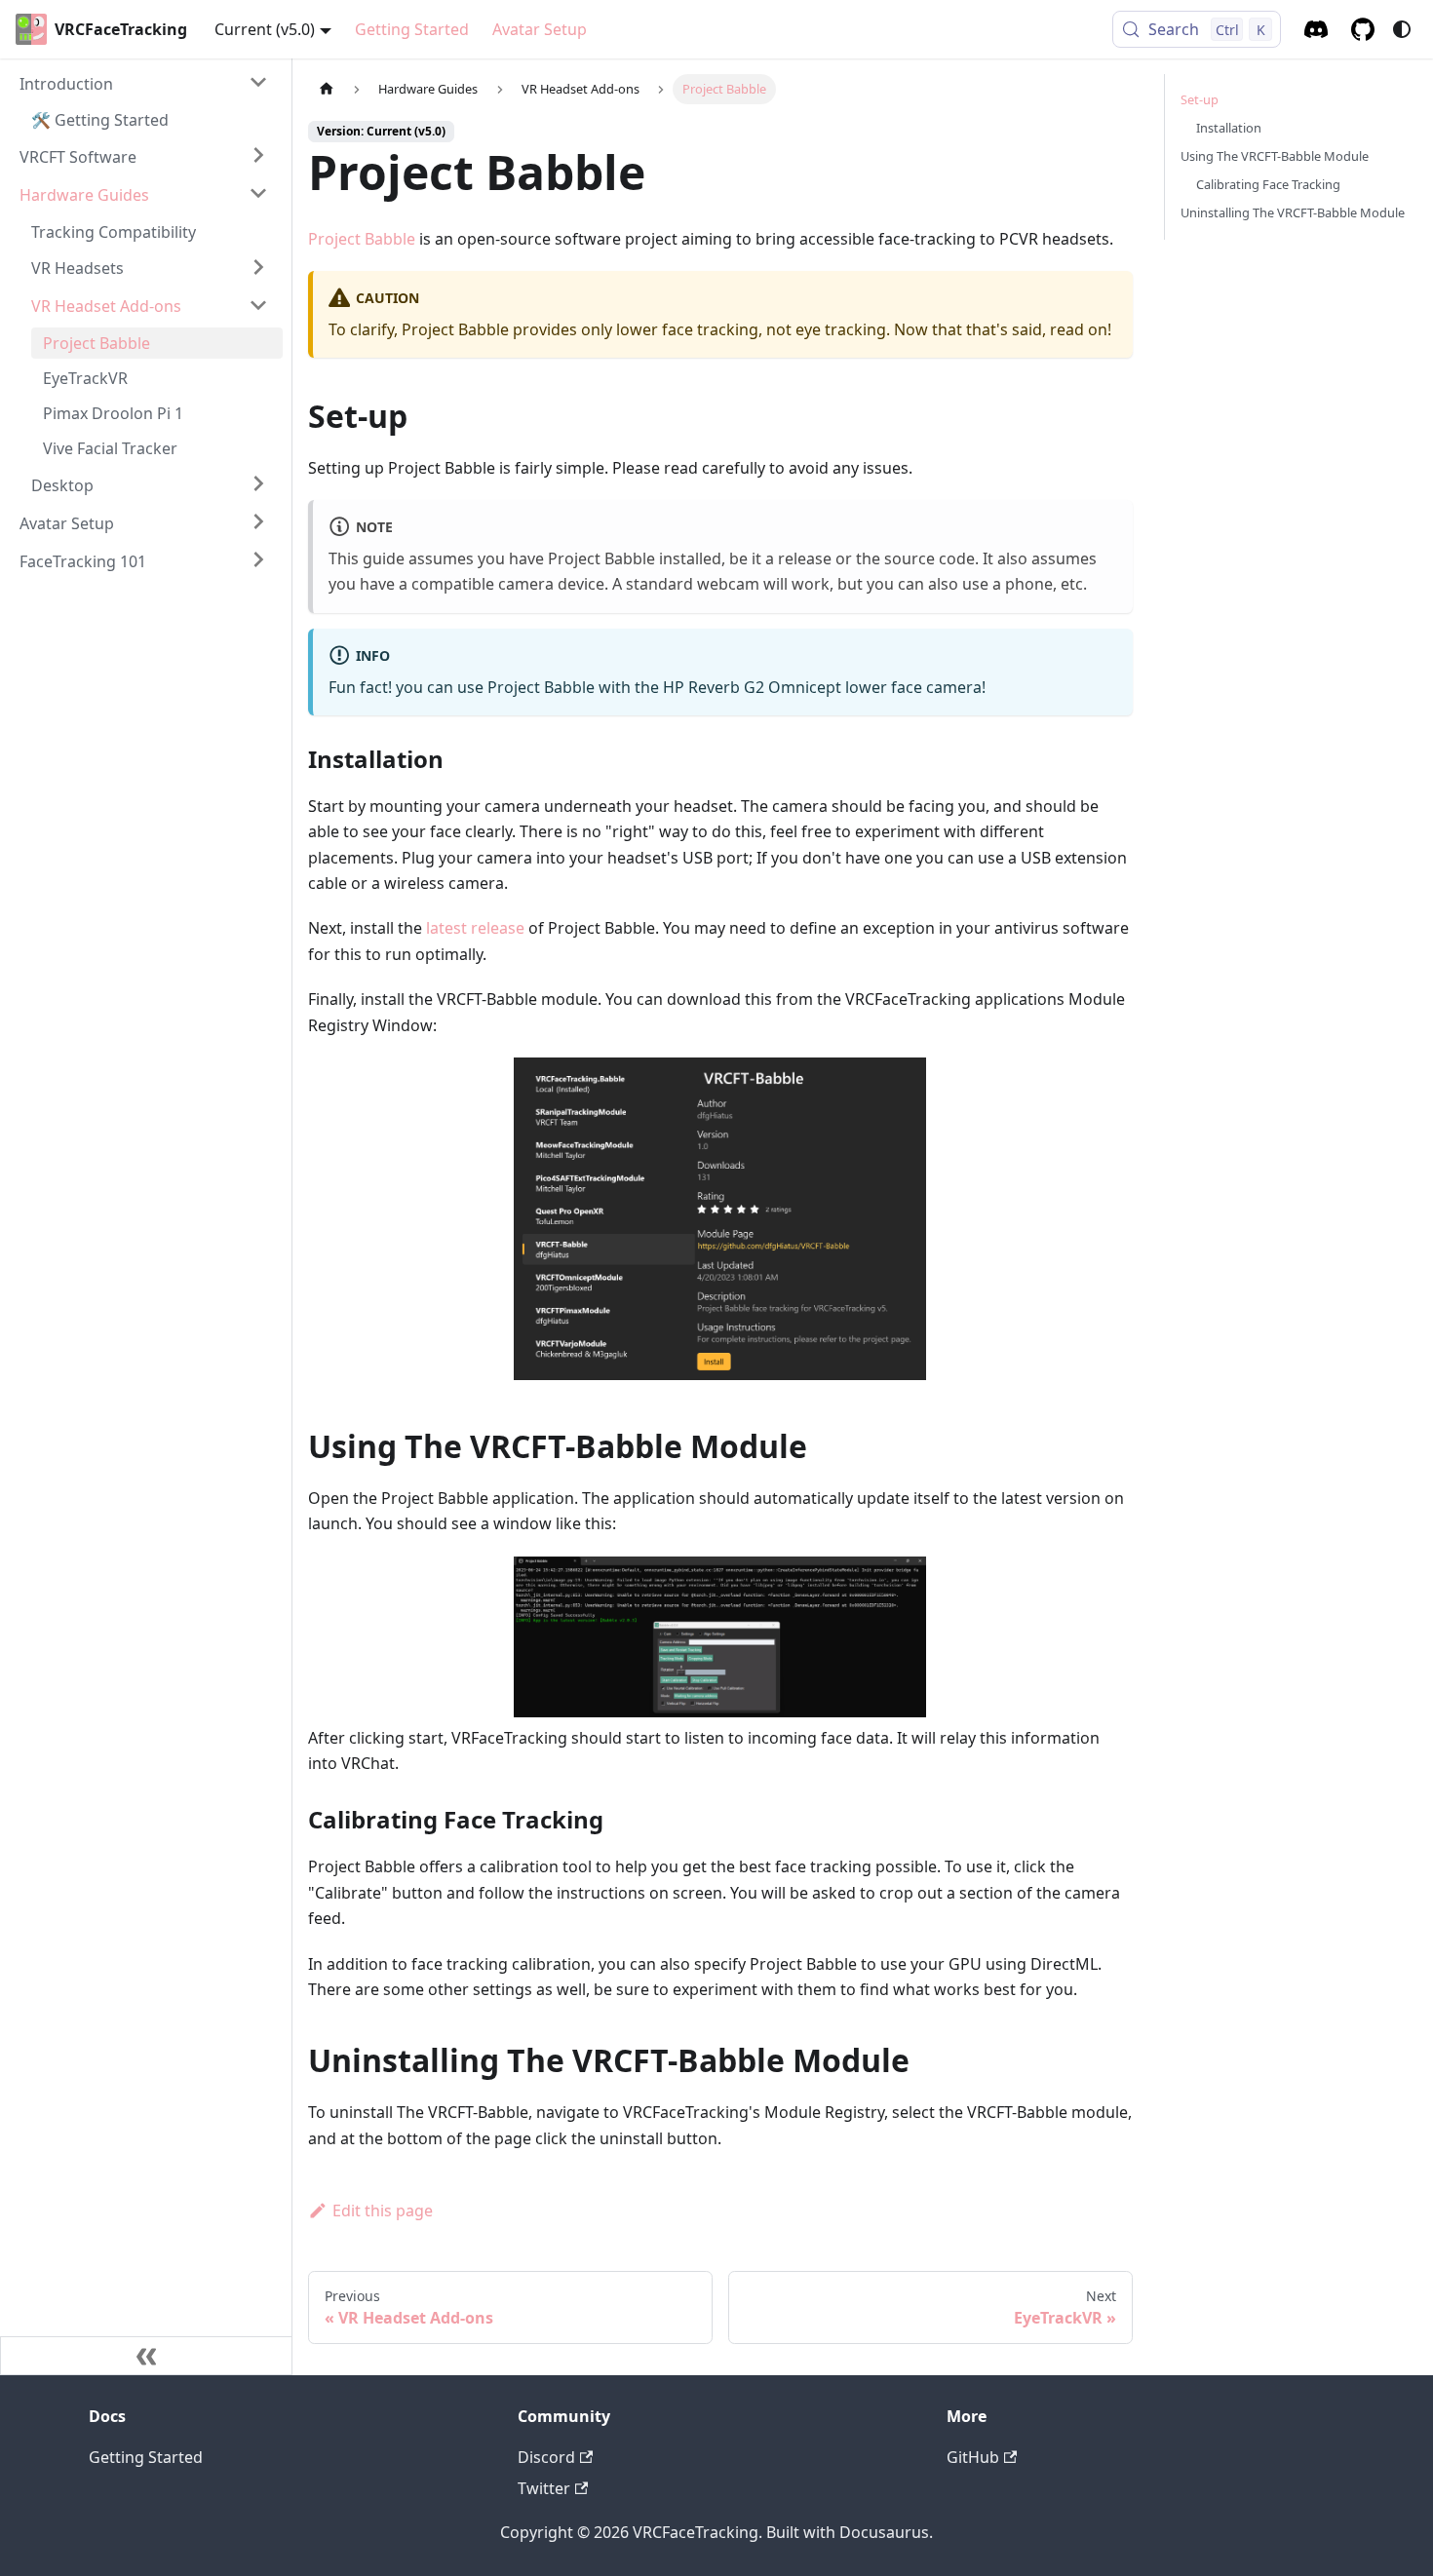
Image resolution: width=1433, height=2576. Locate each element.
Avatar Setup (540, 29)
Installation (1229, 128)
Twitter (544, 2488)
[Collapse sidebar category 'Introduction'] (258, 82)
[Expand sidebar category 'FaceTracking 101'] (258, 559)
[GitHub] (1363, 29)
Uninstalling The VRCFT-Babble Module (1293, 212)
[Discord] (1316, 29)
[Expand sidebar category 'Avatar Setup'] (258, 521)
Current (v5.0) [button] (265, 29)
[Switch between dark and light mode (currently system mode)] (1402, 29)
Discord (546, 2457)
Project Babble (362, 239)
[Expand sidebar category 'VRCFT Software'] (258, 155)
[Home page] (327, 89)
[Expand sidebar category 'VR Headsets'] (258, 267)
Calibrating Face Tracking (1268, 184)
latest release (475, 928)
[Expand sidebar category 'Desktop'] (258, 483)
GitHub (973, 2457)
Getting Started (412, 29)
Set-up (1200, 99)
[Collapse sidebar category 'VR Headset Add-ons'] (258, 305)
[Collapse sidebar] (146, 2356)
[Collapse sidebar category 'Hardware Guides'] (258, 193)
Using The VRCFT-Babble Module (1275, 156)
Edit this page (383, 2211)
